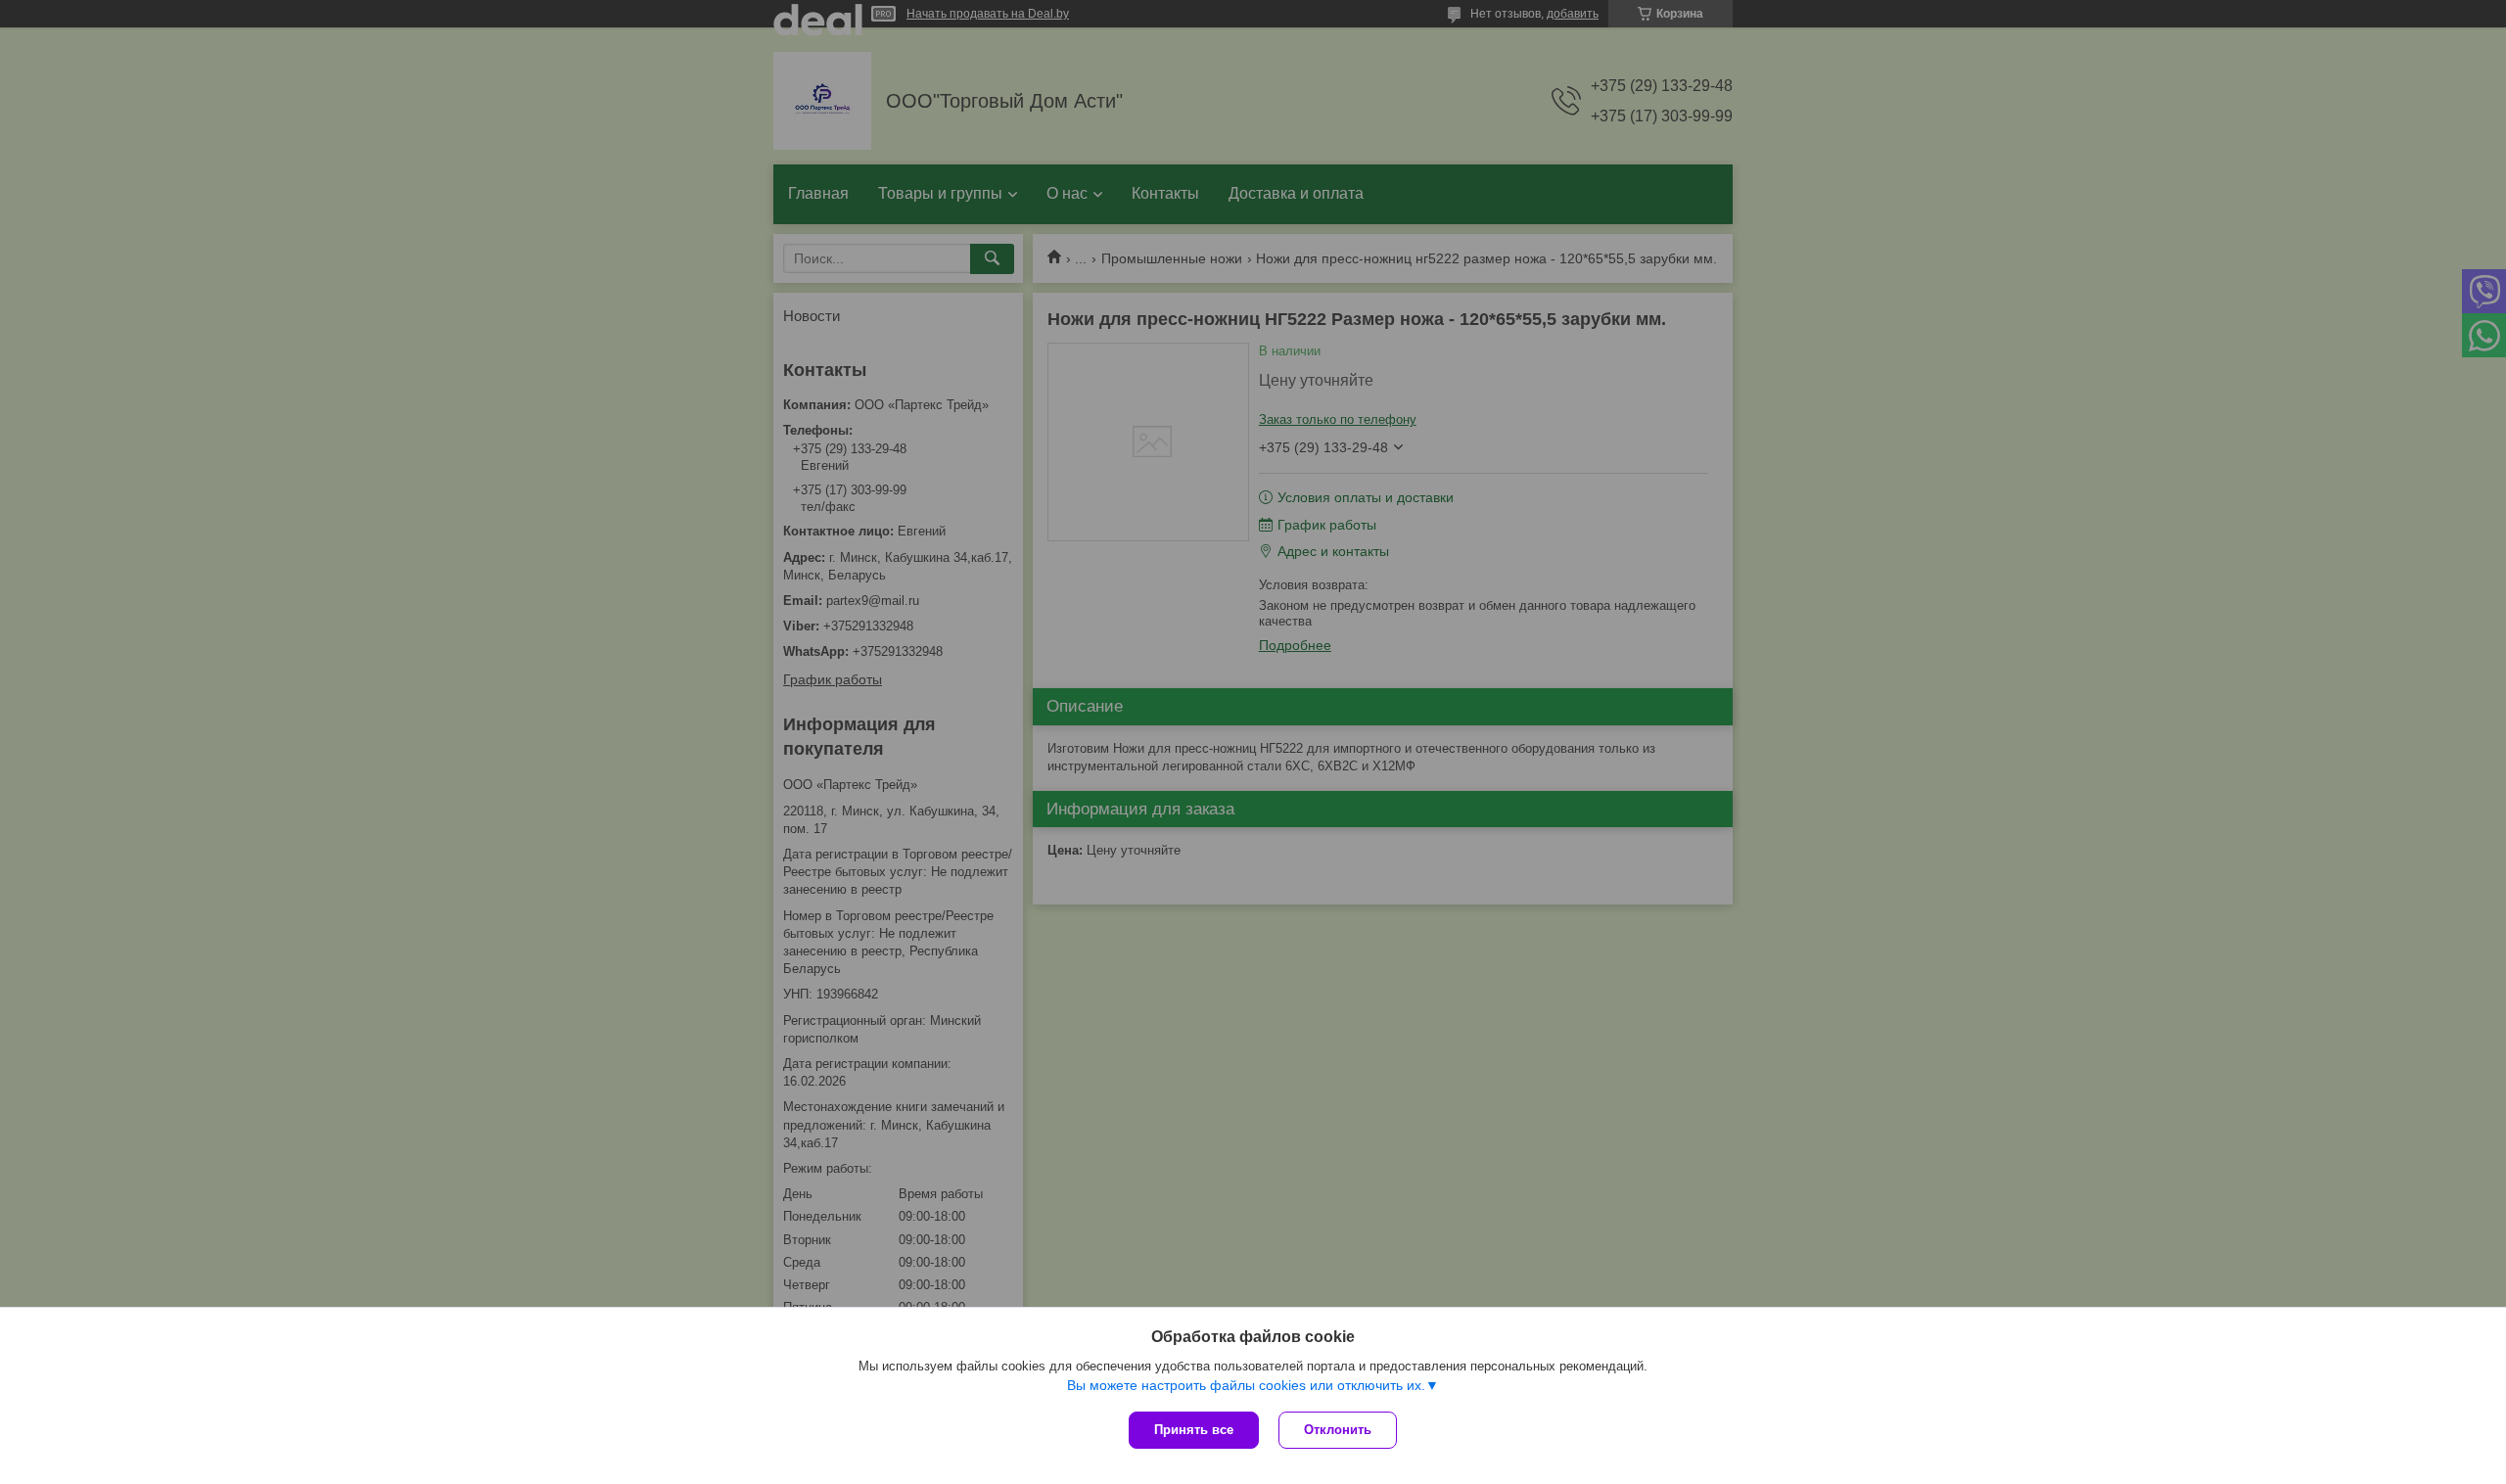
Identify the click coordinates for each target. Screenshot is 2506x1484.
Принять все (1194, 1430)
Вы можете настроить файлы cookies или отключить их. (1246, 1385)
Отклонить (1338, 1430)
